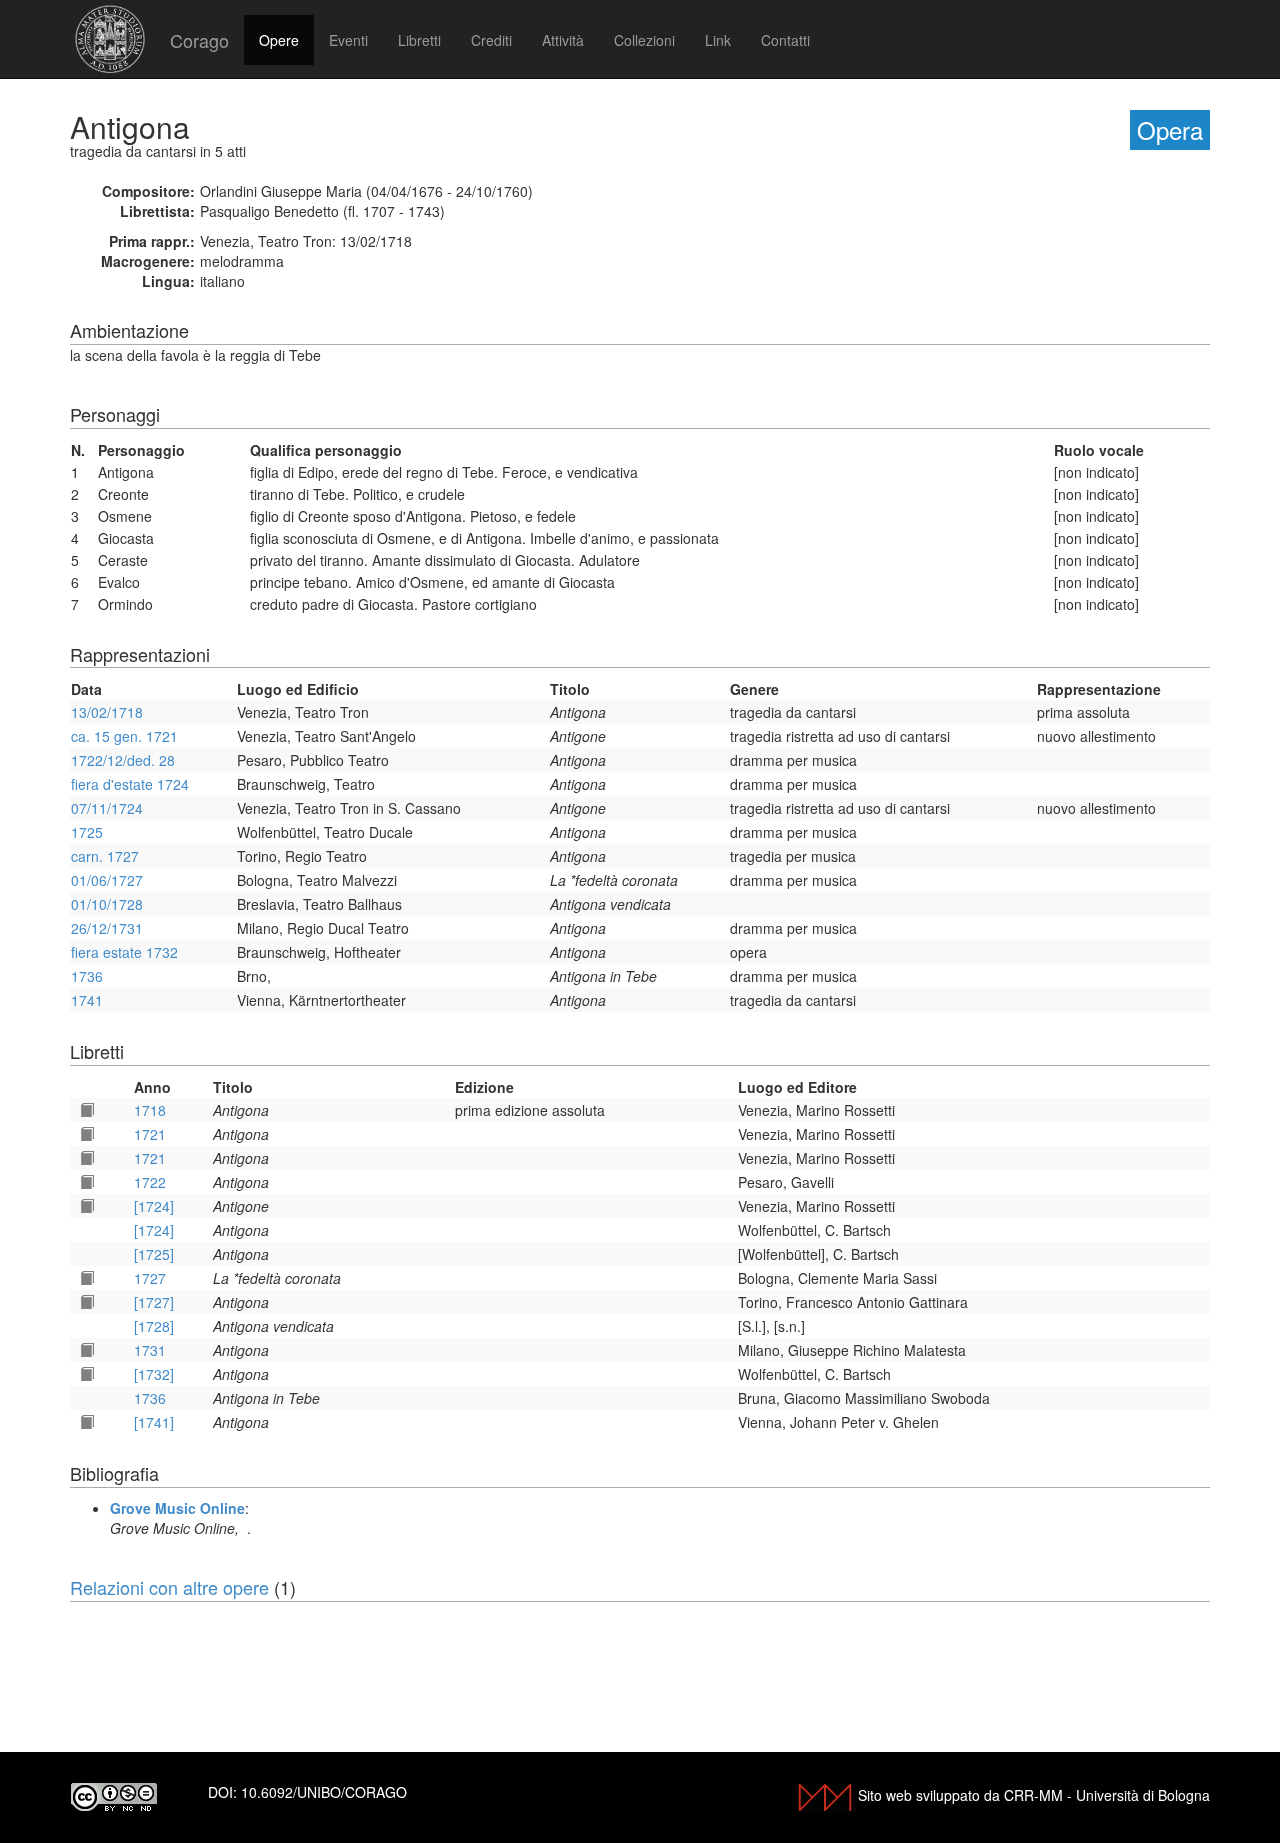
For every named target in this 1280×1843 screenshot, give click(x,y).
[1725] (154, 1254)
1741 (87, 1000)
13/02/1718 (107, 712)
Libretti (419, 40)
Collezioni (644, 40)
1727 (150, 1278)
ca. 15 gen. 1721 (124, 736)
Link (718, 40)
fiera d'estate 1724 (130, 784)
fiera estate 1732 (124, 952)
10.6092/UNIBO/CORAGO (324, 1792)
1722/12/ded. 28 (123, 760)
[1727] (154, 1302)
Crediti (491, 40)
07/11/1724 (107, 808)
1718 (150, 1110)
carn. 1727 (105, 856)
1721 (150, 1134)
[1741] (154, 1422)
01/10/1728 (107, 904)
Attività (563, 40)
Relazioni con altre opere (169, 1587)
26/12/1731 (107, 928)
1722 (150, 1182)
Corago (199, 40)
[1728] (154, 1326)
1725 (87, 832)
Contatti (785, 40)
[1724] (154, 1206)
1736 (87, 976)
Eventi (348, 40)
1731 (150, 1350)
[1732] (154, 1374)
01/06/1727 (107, 880)
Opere (279, 40)
